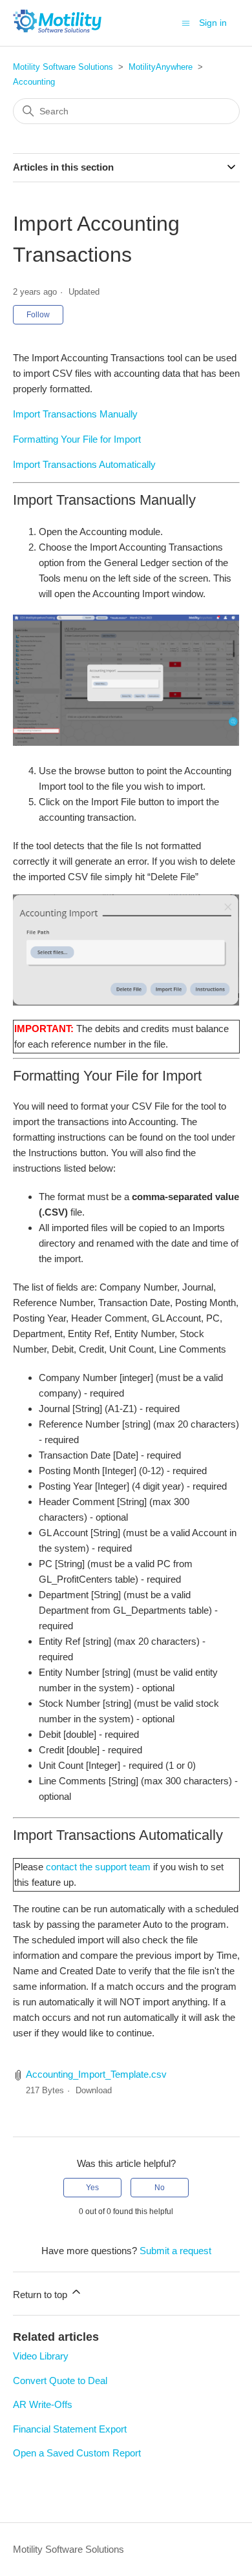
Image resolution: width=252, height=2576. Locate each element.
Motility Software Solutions (63, 67)
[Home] (58, 29)
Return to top (41, 2295)
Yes (92, 2188)
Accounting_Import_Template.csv (96, 2074)
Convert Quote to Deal (60, 2381)
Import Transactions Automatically (84, 464)
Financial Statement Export (70, 2429)
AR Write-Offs (43, 2404)
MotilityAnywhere (161, 67)
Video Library (41, 2356)
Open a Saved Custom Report (77, 2453)
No (160, 2188)
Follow (38, 315)
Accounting (34, 82)
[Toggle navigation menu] (186, 22)
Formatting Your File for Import (77, 439)
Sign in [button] (213, 23)
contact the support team (98, 1867)
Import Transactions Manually (75, 414)
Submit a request (175, 2251)
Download (94, 2090)
